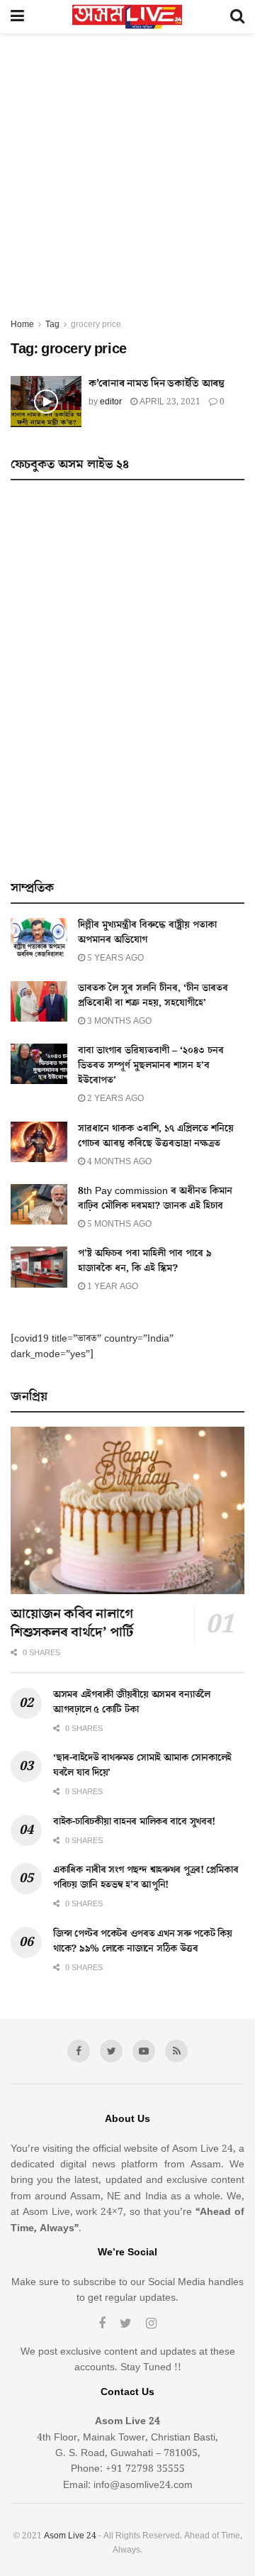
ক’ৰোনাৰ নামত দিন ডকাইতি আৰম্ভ (157, 383)
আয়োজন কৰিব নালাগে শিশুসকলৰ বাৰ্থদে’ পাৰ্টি (72, 1623)
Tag (52, 325)
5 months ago (118, 1224)
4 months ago (118, 1162)
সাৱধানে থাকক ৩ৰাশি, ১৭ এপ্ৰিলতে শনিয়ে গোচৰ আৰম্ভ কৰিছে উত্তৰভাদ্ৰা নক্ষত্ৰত (156, 1136)
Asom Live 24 (70, 2536)
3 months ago (118, 1021)
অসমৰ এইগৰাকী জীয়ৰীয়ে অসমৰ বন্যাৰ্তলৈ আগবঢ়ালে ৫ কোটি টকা (132, 1702)
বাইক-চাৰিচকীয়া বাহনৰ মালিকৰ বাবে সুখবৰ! (134, 1822)
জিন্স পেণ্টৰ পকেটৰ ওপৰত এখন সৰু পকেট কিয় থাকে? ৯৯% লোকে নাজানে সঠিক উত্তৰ (143, 1941)
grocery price (96, 325)
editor (111, 402)
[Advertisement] (127, 182)
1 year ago (112, 1287)
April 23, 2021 (169, 402)
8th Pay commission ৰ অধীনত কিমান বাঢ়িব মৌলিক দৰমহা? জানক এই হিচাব (155, 1199)
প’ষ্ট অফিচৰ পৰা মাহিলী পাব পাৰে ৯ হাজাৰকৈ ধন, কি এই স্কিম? (145, 1261)
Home (22, 325)
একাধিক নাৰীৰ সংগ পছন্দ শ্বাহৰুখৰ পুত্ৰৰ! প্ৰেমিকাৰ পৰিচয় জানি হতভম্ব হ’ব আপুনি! (146, 1878)
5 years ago (114, 958)
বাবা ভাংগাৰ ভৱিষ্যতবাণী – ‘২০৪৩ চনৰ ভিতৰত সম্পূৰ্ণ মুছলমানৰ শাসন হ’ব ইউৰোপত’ (151, 1066)
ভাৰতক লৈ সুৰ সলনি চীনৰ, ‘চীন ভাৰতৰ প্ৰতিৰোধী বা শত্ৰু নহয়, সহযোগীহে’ (153, 996)
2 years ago (114, 1099)
